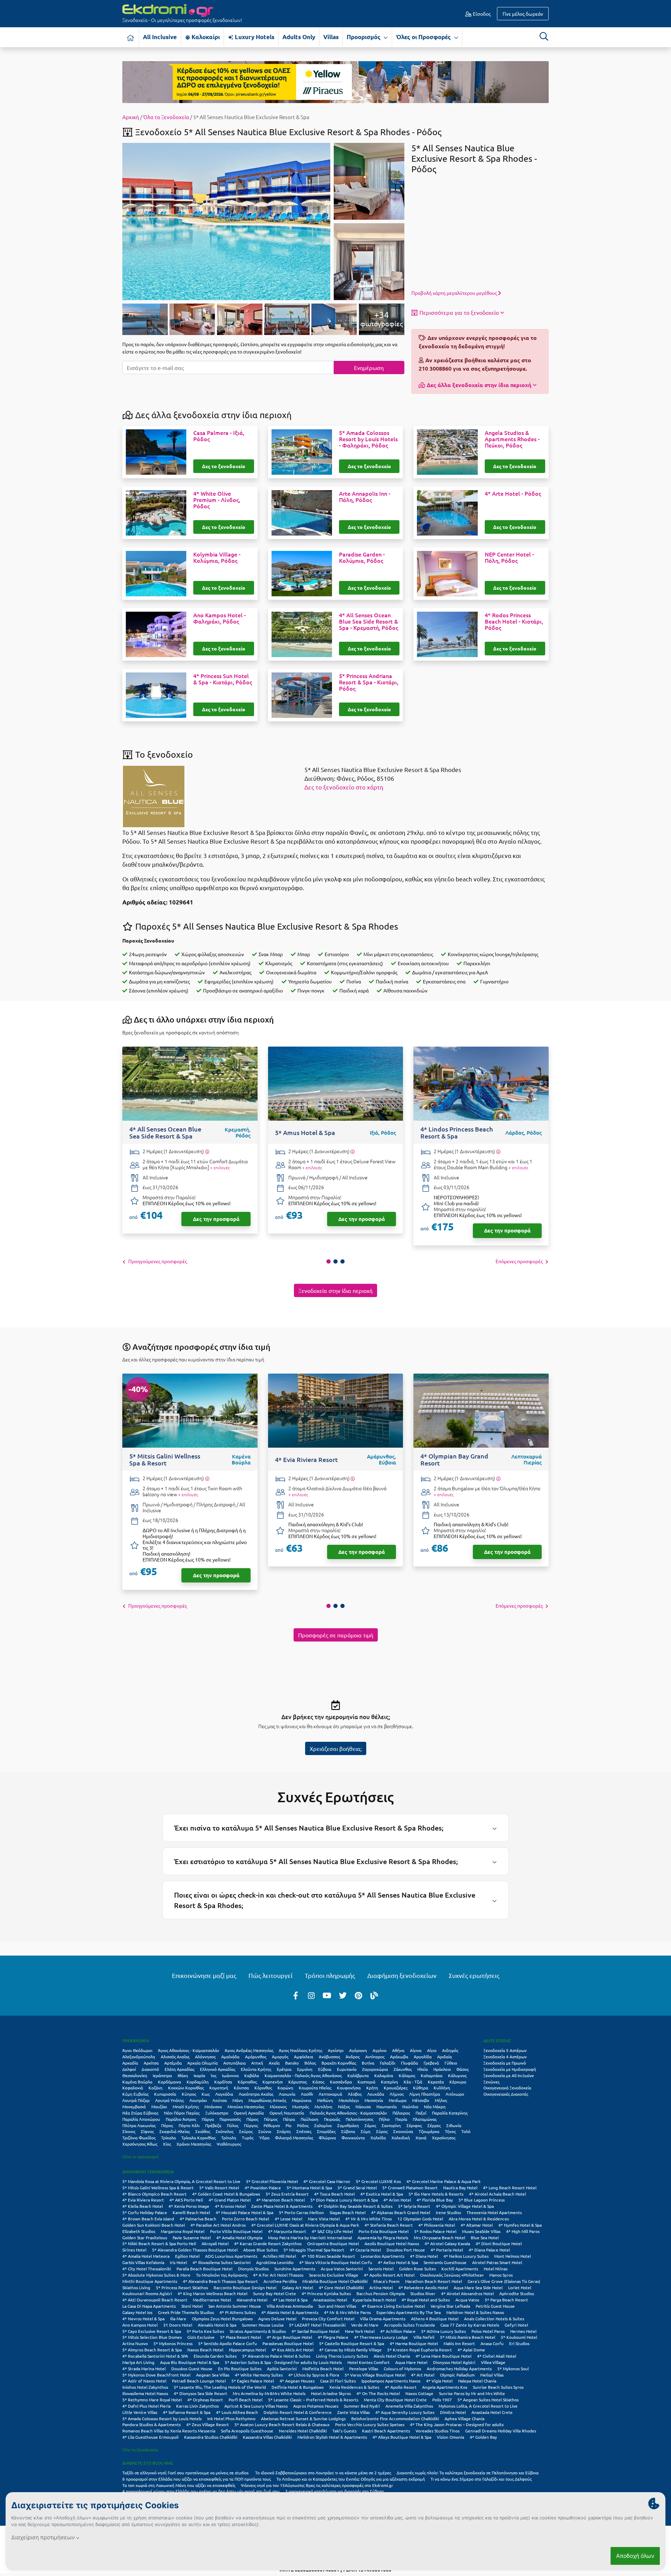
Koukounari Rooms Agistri (147, 2293)
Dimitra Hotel (453, 2412)
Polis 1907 (442, 2400)
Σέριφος (414, 2125)
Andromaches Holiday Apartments (459, 2368)
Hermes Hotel (523, 2331)
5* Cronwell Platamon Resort (410, 2188)
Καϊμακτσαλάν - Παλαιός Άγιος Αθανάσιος (303, 2075)
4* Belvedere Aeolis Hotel (423, 2287)
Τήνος (450, 2131)
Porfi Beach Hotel (246, 2400)
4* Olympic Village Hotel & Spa (465, 2206)
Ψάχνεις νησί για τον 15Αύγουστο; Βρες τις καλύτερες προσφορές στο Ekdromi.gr (317, 2485)
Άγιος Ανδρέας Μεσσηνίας (249, 2050)
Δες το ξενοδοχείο (224, 466)
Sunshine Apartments (295, 2269)
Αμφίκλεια (304, 2057)
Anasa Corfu (492, 2343)
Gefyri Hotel (516, 2325)
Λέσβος (355, 2094)
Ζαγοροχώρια (375, 2069)
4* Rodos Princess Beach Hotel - (514, 621)
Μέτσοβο (421, 2100)
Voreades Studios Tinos (438, 2431)
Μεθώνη (325, 2100)
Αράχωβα (399, 2057)
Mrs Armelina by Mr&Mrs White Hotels (269, 2393)
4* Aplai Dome (471, 2350)
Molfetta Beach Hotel (323, 2368)
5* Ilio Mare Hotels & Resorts (436, 2194)
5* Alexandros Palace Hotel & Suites (276, 2356)
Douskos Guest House (192, 2368)
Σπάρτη (284, 2131)
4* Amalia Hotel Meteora (146, 2256)
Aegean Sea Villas (213, 2375)
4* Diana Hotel (424, 2256)
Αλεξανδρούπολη (139, 2057)
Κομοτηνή (219, 2088)
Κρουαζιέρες (396, 2088)
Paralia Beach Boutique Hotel (204, 2269)
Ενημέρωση (369, 368)
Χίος (167, 2144)
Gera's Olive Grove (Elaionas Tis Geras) (504, 2281)
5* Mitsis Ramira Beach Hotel (468, 2337)
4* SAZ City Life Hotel (332, 2231)
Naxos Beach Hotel (205, 2350)
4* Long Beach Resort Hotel (510, 2188)
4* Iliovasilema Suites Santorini (222, 2262)
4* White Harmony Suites (259, 2375)
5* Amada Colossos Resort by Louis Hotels (162, 2418)
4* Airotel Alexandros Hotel (467, 2293)
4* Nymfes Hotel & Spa (520, 2225)
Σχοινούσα (403, 2131)
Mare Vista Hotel (324, 2219)
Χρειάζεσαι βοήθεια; (336, 1748)
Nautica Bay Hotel (460, 2188)
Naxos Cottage (419, 2393)
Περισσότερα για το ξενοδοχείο (459, 312)
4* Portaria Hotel (447, 2250)
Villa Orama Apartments (383, 2319)
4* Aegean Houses (297, 2381)
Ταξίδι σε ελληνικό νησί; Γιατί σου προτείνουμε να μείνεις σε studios (186, 2473)
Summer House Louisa (263, 2325)
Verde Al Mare (365, 2325)
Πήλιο (384, 2119)
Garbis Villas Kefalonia (143, 2262)
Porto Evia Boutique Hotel (384, 2231)
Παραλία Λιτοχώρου (141, 2119)
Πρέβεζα (213, 2125)
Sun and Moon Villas (337, 2306)
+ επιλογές (220, 1167)
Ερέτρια (284, 2069)
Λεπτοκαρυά (330, 2094)
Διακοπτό (150, 2069)
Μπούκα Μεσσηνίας (246, 2106)
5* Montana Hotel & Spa (309, 2188)
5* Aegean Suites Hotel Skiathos (488, 2400)
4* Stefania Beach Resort (389, 2225)
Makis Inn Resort (459, 2343)
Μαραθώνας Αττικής (267, 2100)
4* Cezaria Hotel (365, 2250)
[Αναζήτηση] (544, 36)
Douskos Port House (406, 2250)
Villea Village (493, 2362)
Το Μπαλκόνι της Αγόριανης (222, 2275)
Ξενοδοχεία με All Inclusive (509, 2075)
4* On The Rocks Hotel (378, 2393)
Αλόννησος (205, 2057)
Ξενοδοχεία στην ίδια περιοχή (335, 1290)
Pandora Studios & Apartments (151, 2424)
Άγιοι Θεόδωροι (137, 2050)
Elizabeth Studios (139, 2231)
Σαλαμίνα (323, 2125)
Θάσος (463, 2069)
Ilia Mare (178, 2319)
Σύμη (366, 2131)
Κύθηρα (421, 2088)
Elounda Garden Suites (215, 2356)
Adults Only (299, 37)
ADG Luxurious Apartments (231, 2256)
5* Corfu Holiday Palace (145, 2212)
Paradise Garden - (362, 558)
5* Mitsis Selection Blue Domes (152, 2337)
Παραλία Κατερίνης (450, 2113)
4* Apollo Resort (401, 2387)
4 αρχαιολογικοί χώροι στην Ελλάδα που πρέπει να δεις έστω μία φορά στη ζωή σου (201, 2491)
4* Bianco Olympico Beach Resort (154, 2194)
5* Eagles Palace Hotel (253, 2381)
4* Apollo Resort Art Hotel (389, 2275)
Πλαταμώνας (425, 2119)
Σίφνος (147, 2131)
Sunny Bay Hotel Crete (275, 2293)
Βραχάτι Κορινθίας (339, 2063)
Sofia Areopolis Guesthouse (247, 2431)
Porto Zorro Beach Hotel (246, 2219)
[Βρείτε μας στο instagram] (311, 1995)
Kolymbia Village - (217, 558)
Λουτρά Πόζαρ (136, 2100)
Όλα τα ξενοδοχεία (140, 2450)
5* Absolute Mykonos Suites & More (156, 2275)
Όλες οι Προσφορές (424, 37)
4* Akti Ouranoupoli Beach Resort (155, 2300)
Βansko (292, 2063)
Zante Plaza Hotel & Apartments (282, 2206)
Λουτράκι (198, 2100)
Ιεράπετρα (162, 2075)
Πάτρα (289, 2119)
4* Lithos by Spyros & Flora (314, 2375)
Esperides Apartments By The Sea (409, 2312)
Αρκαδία (130, 2063)
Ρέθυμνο (272, 2125)
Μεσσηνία (374, 2100)
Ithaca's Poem (386, 2281)
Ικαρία (199, 2075)
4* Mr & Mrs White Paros (347, 2312)
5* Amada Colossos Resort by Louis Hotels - (368, 439)
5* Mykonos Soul (513, 2368)
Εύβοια (325, 2069)
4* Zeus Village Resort (208, 2424)
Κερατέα (436, 2082)
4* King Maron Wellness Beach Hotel (212, 2293)
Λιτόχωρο (455, 2094)
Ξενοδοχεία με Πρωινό (505, 2063)
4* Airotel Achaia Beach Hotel (497, 2194)
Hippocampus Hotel (247, 2350)
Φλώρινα (327, 2138)
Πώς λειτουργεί (270, 1975)
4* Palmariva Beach (198, 2219)
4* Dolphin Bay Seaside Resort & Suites (355, 2206)
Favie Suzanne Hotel (192, 2237)
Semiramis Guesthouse (445, 2262)
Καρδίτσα (223, 2082)
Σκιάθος (203, 2131)
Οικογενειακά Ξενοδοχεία (507, 2088)
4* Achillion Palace (398, 2331)
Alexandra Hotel (252, 2300)
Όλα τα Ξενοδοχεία (166, 117)
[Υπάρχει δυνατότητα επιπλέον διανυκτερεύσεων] (207, 1152)
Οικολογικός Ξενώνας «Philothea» (452, 2275)
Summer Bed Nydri (362, 2406)
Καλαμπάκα (432, 2075)
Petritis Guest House (495, 2306)
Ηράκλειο (442, 2069)
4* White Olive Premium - (217, 500)
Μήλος (441, 2100)
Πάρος (252, 2119)
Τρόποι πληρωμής (330, 1975)
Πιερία (401, 2119)
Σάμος (370, 2125)
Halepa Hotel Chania (477, 2381)
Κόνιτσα (241, 2088)
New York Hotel (360, 2331)
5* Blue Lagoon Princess (482, 2200)
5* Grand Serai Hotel (357, 2188)
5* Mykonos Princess (173, 2343)
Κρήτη (372, 2088)
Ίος (214, 2075)
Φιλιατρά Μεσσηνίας (294, 2138)
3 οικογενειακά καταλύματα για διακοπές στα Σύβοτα (334, 2491)
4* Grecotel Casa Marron (327, 2181)
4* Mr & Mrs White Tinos (369, 2219)
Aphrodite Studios (517, 2293)
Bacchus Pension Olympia (381, 2293)
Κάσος (318, 2082)
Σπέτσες (304, 2131)
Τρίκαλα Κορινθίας (199, 2138)
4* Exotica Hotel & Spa (382, 2194)
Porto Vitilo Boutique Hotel (236, 2231)
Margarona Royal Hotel (183, 2231)
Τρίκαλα (168, 2138)
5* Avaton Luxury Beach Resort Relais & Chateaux (282, 2424)
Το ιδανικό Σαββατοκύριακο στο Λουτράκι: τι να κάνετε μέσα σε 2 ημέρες (323, 2473)
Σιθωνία (454, 2125)
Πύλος (233, 2125)
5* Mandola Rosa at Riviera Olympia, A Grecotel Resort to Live (181, 2181)
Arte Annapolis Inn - (365, 497)
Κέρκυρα (458, 2082)
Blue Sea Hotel (485, 2237)
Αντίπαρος (375, 2057)
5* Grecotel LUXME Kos (378, 2181)
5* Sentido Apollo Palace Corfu (228, 2343)
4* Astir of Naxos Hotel (144, 2381)
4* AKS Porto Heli (186, 2200)
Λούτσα (220, 2100)
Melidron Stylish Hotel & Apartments (332, 2437)
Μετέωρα (398, 2100)
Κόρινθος (263, 2088)
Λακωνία (287, 2094)
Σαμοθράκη (348, 2125)
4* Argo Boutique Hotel (289, 2337)
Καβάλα (252, 2075)
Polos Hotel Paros (488, 2331)
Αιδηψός (450, 2050)
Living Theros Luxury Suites (342, 2356)
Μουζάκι (159, 2106)
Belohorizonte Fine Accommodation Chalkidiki (395, 2418)
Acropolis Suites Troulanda (409, 2325)
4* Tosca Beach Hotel (334, 2194)
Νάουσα (363, 2106)
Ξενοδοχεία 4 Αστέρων (505, 2057)
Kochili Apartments (460, 2269)
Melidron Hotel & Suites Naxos (475, 2312)
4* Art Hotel (423, 2375)
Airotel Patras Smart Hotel (497, 2262)
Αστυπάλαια (235, 2063)
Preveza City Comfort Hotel (328, 2319)
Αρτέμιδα (173, 2063)
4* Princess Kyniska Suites (326, 2293)
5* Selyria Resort (414, 2206)
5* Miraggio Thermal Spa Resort (314, 2250)
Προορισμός (364, 37)
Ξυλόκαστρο (217, 2113)
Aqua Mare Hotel (411, 2362)
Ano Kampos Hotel (140, 2325)
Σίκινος (129, 2131)
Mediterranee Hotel (212, 2300)
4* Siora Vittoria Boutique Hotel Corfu (336, 2262)
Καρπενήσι (273, 2082)
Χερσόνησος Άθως (140, 2144)
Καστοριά (366, 2082)
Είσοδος (481, 14)
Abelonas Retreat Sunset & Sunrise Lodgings (303, 2418)
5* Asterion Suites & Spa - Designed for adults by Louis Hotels (283, 2362)
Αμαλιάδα (230, 2057)
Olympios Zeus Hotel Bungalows (222, 2319)
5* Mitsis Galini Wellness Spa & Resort (158, 2188)
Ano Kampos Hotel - (219, 618)
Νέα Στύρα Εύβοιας (140, 2113)
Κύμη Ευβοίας (135, 2094)
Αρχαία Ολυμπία (203, 2063)
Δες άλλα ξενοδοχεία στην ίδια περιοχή (479, 385)
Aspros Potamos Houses (316, 2406)
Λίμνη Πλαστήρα (425, 2094)
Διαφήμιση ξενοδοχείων (402, 1975)
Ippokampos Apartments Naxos (391, 2381)
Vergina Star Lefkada (450, 2306)
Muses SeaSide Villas (481, 2231)
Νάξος (344, 2106)
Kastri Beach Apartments (386, 2431)
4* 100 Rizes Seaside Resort (328, 2256)
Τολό (466, 2131)
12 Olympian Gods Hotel (420, 2219)
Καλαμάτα (384, 2075)
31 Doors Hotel (178, 2325)
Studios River (423, 2293)
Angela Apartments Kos (445, 2387)
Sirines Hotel (134, 2250)
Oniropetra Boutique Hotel (333, 2243)
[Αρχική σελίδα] (131, 37)
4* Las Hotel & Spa (290, 2300)
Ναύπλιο (410, 2106)
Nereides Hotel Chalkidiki (303, 2431)
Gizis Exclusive (201, 2337)
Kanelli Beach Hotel (191, 2212)
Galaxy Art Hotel (298, 2287)
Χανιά (421, 2138)
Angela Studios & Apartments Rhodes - (512, 439)
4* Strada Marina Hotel (144, 2368)
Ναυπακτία (387, 2106)
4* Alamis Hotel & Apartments (290, 2312)
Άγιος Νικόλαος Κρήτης (301, 2050)
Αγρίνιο (380, 2050)
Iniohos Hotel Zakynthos (145, 2387)
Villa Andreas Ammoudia (290, 2306)
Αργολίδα (423, 2057)
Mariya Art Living (138, 2362)
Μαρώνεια (302, 2100)
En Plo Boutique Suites (240, 2368)
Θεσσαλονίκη (135, 2075)
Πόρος (167, 2125)
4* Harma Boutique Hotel (414, 2343)
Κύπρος (189, 2094)
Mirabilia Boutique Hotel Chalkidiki (335, 2281)
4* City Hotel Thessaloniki (147, 2269)
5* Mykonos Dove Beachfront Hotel (156, 2375)
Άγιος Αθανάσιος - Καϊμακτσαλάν (189, 2050)
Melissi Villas (492, 2375)
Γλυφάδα (409, 2063)
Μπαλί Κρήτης (186, 2106)
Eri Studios (519, 2343)
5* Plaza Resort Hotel (241, 2337)
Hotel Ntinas (496, 2269)
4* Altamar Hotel (477, 2225)
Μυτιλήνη (323, 2106)
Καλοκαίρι (205, 37)
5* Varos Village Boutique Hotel (375, 2375)
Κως (206, 2094)
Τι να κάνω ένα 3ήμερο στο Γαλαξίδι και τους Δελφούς (481, 2479)
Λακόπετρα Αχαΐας (256, 2094)
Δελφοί (129, 2069)
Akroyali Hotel (215, 2243)
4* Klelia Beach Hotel (143, 2206)
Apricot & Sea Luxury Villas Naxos (256, 2406)
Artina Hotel (381, 2287)
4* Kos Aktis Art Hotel (293, 2350)
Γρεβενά (431, 2063)
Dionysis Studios (253, 2269)
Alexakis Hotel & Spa (217, 2325)
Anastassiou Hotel (330, 2300)
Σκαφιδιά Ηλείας (175, 2131)
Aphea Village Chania (464, 2418)
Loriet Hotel (520, 2287)
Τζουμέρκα (429, 2131)
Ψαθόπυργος (229, 2144)
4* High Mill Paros (523, 2231)
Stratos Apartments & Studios (258, 2331)
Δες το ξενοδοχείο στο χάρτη (344, 787)
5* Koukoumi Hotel (519, 2337)
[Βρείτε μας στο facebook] (296, 1995)
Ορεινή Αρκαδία (249, 2113)
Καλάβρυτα (358, 2075)
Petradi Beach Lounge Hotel (199, 2381)
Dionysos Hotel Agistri (454, 2362)
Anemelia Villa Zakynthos (409, 2406)
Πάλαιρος (401, 2113)
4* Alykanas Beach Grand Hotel (401, 2212)
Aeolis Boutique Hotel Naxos (392, 2243)
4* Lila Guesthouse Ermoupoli (150, 2437)
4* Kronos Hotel (230, 2206)
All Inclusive (160, 37)
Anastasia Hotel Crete (492, 2412)
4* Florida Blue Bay (435, 2200)
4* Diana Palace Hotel (489, 2250)
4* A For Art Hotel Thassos (278, 2275)
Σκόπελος (225, 2131)
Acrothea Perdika (280, 2281)
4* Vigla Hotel (439, 2381)
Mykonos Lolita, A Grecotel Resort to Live (478, 2406)
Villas (331, 37)
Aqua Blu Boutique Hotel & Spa (190, 2362)
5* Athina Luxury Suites (443, 2331)
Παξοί (421, 2113)
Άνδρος (353, 2057)
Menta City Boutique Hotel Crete (395, 2400)
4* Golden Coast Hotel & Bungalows (226, 2194)
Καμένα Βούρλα (137, 2082)
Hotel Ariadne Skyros (331, 2393)
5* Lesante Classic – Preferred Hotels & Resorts (313, 2400)
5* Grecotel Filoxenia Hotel (272, 2181)
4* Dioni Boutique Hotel (499, 2243)
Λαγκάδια (224, 2094)
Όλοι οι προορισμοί (140, 2156)
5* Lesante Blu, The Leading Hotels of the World (220, 2387)
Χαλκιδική (401, 2138)
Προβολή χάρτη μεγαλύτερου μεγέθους (455, 293)
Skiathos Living (136, 2287)
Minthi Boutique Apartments (150, 2281)
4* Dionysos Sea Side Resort (200, 2393)
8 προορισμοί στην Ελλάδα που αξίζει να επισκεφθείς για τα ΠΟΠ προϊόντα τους (197, 2479)
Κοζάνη (156, 2088)
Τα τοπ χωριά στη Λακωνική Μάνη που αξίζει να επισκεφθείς (179, 2485)
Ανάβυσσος (329, 2057)
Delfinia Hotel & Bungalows (298, 2387)
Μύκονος (278, 2106)
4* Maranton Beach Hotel (280, 2200)
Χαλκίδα (378, 2138)
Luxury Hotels (254, 37)
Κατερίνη (389, 2082)
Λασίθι (307, 2094)
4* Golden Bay (483, 2437)
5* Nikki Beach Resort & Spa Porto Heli (159, 2243)
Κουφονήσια (349, 2088)
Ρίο (288, 2125)
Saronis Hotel (381, 2269)
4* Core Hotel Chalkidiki (341, 2287)
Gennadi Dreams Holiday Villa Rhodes (501, 2431)
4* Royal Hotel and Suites (426, 2300)
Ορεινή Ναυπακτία (287, 2113)
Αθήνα (398, 2050)
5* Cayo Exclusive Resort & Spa (152, 2331)
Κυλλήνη (442, 2088)
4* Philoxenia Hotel (437, 2225)
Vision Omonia (450, 2437)
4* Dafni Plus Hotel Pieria (146, 2406)
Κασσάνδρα (341, 2082)
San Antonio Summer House (235, 2306)
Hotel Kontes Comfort (369, 2362)
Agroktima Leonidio (275, 2262)
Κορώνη (285, 2088)
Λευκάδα (376, 2094)
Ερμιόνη (305, 2069)
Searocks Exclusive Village (334, 2275)
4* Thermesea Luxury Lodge (381, 2337)
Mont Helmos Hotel (513, 2256)
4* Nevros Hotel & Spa (143, 2319)
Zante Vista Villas (353, 2412)
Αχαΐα (274, 2063)
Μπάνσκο (213, 2106)
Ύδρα (264, 2138)
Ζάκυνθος (403, 2069)
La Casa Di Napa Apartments (149, 2306)
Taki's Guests (344, 2431)
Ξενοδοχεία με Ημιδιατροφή (510, 2069)
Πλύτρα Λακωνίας (139, 2125)
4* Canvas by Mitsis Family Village (350, 2350)
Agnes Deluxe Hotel (277, 2319)
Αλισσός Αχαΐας (175, 2057)
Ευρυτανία (347, 2069)
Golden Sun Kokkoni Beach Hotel (154, 2225)
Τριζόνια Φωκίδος (139, 2138)
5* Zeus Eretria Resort (287, 2194)
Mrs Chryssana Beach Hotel (439, 2237)
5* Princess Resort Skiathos (182, 2287)
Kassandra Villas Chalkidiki (267, 2437)
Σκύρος (246, 2131)
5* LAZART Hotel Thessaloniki (317, 2325)
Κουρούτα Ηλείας (315, 2088)
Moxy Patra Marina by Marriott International (310, 2237)
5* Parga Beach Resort (506, 2300)
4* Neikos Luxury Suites (466, 2256)
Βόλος (310, 2063)
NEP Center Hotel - (509, 558)
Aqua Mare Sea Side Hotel (478, 2287)
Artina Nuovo (135, 2343)
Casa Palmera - (219, 436)
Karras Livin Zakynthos (197, 2406)
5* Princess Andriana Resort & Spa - (369, 682)
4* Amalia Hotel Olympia (239, 2237)
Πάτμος (271, 2119)
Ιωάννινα (230, 2075)
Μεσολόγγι (349, 2100)
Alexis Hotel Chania (392, 2356)
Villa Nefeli (424, 2337)
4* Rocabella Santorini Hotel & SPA (155, 2356)
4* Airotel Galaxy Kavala (447, 2243)
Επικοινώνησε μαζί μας (204, 1975)
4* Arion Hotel (397, 2200)
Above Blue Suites (261, 2250)
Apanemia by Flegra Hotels (383, 2237)
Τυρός (248, 2138)
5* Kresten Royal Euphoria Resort (420, 2350)
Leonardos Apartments (383, 2256)
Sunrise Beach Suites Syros (498, 2387)
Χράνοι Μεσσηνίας (194, 2144)
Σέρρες (434, 2125)
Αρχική (131, 117)
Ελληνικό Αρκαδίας (218, 2069)
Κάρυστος (298, 2082)
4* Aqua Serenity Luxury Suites (405, 2412)
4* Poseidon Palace (263, 2188)
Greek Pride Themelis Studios (186, 2312)
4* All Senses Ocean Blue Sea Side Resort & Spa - (369, 621)
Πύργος (251, 2125)
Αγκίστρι (336, 2050)
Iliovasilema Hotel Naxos (145, 2393)
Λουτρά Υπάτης (169, 2100)
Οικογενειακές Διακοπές (506, 2094)
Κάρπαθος (247, 2082)
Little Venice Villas (140, 2412)
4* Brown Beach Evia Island (148, 2219)
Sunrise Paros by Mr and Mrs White (472, 2393)
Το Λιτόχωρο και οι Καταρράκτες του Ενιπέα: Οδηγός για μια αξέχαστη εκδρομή (351, 2479)
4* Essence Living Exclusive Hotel (393, 2306)
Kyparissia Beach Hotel (374, 2300)
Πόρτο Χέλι (189, 2125)
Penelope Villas (364, 2368)
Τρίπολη (229, 2138)
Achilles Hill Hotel (279, 2256)
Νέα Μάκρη (435, 2106)
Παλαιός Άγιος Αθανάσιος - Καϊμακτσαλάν (348, 2113)
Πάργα (208, 2119)
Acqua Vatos (467, 2300)
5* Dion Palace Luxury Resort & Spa (344, 2200)
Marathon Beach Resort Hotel (434, 2281)
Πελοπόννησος (359, 2119)
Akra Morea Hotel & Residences (479, 2219)
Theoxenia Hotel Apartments (494, 2212)
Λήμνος (397, 2094)
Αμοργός (280, 2057)
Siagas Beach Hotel (348, 2212)
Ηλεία (423, 2069)
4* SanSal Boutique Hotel (315, 2331)
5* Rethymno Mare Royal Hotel (152, 2400)
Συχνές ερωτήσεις (474, 1975)
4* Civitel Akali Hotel (497, 2356)
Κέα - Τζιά (413, 2082)
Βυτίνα (368, 2063)
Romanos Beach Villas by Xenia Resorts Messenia (169, 2431)
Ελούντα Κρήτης (256, 2069)
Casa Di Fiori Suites (338, 2381)
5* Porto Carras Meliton (301, 2212)
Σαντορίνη (391, 2125)
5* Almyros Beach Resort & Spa (152, 2350)
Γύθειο (451, 2063)
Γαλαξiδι (388, 2063)
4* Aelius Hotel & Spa (398, 2262)
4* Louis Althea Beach (237, 2412)
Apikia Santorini (282, 2368)
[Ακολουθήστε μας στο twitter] (343, 1995)
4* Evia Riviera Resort (143, 2200)
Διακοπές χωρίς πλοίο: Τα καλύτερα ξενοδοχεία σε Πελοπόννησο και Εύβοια (468, 2473)
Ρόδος (303, 2125)
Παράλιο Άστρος (181, 2119)
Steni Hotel (192, 2306)
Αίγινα (416, 2050)
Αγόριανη (358, 2050)
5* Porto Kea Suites (205, 2331)
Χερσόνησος (444, 2138)
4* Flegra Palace (333, 2337)
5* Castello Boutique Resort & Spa (352, 2343)
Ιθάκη (183, 2075)
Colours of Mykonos (402, 2368)
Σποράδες (326, 2131)
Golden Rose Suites (417, 2269)
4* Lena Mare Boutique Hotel (443, 2356)
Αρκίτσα (151, 2063)
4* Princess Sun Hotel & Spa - (223, 679)
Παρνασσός (230, 2119)
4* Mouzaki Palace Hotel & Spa (244, 2212)
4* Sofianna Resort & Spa (187, 2412)
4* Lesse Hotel (288, 2219)
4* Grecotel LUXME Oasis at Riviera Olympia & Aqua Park (305, 2225)
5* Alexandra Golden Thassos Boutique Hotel (195, 2250)
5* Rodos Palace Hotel (435, 2231)
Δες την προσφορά (216, 1219)
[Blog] (374, 1995)
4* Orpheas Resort (205, 2400)
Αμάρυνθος (256, 2057)
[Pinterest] (359, 1995)
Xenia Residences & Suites (354, 2387)
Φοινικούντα (353, 2138)
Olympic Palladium (457, 2375)
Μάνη (238, 2100)
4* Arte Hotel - (513, 494)
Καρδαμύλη (198, 2082)
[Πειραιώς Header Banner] (335, 81)
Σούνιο (265, 2131)
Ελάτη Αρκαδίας (179, 2069)
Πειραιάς (332, 2119)
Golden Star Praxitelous (145, 2237)
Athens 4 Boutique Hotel (435, 2319)
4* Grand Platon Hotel (230, 2200)
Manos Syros (501, 2275)
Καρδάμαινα (169, 2082)
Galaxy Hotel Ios (137, 2312)
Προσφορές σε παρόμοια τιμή (336, 1635)
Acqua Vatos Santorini (342, 2269)
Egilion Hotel (187, 2256)
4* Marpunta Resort (287, 2231)
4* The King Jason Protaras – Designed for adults (457, 2424)
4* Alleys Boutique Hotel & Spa (402, 2437)
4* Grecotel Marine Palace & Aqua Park (443, 2181)
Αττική (257, 2063)
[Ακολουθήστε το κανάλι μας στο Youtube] (327, 1995)
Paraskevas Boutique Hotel (288, 2343)
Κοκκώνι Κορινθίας (186, 2088)
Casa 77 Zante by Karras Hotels (470, 2325)
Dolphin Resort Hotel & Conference (298, 2412)
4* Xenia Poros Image (189, 2206)
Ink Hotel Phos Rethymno (231, 2418)
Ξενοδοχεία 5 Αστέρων (505, 2050)
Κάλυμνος (457, 2075)
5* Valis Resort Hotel (219, 2188)
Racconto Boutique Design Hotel (245, 2287)
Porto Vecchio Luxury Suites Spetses (370, 2424)
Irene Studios (448, 2212)
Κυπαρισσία (165, 2094)
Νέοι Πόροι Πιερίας (182, 2113)
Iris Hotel (178, 2262)
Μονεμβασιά (134, 2106)
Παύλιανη (309, 2119)
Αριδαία (445, 2057)
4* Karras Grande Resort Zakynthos (268, 2243)
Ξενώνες (491, 2082)
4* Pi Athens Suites (238, 2312)
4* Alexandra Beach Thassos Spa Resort (220, 2281)
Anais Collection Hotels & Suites (494, 2319)
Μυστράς (301, 2106)
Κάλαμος (407, 2075)
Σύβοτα (348, 2131)
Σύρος (382, 2131)
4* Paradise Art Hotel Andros (218, 2225)
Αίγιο (432, 2050)
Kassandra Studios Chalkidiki (211, 2437)
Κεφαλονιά (133, 2088)
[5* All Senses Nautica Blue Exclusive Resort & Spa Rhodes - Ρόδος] (226, 220)
